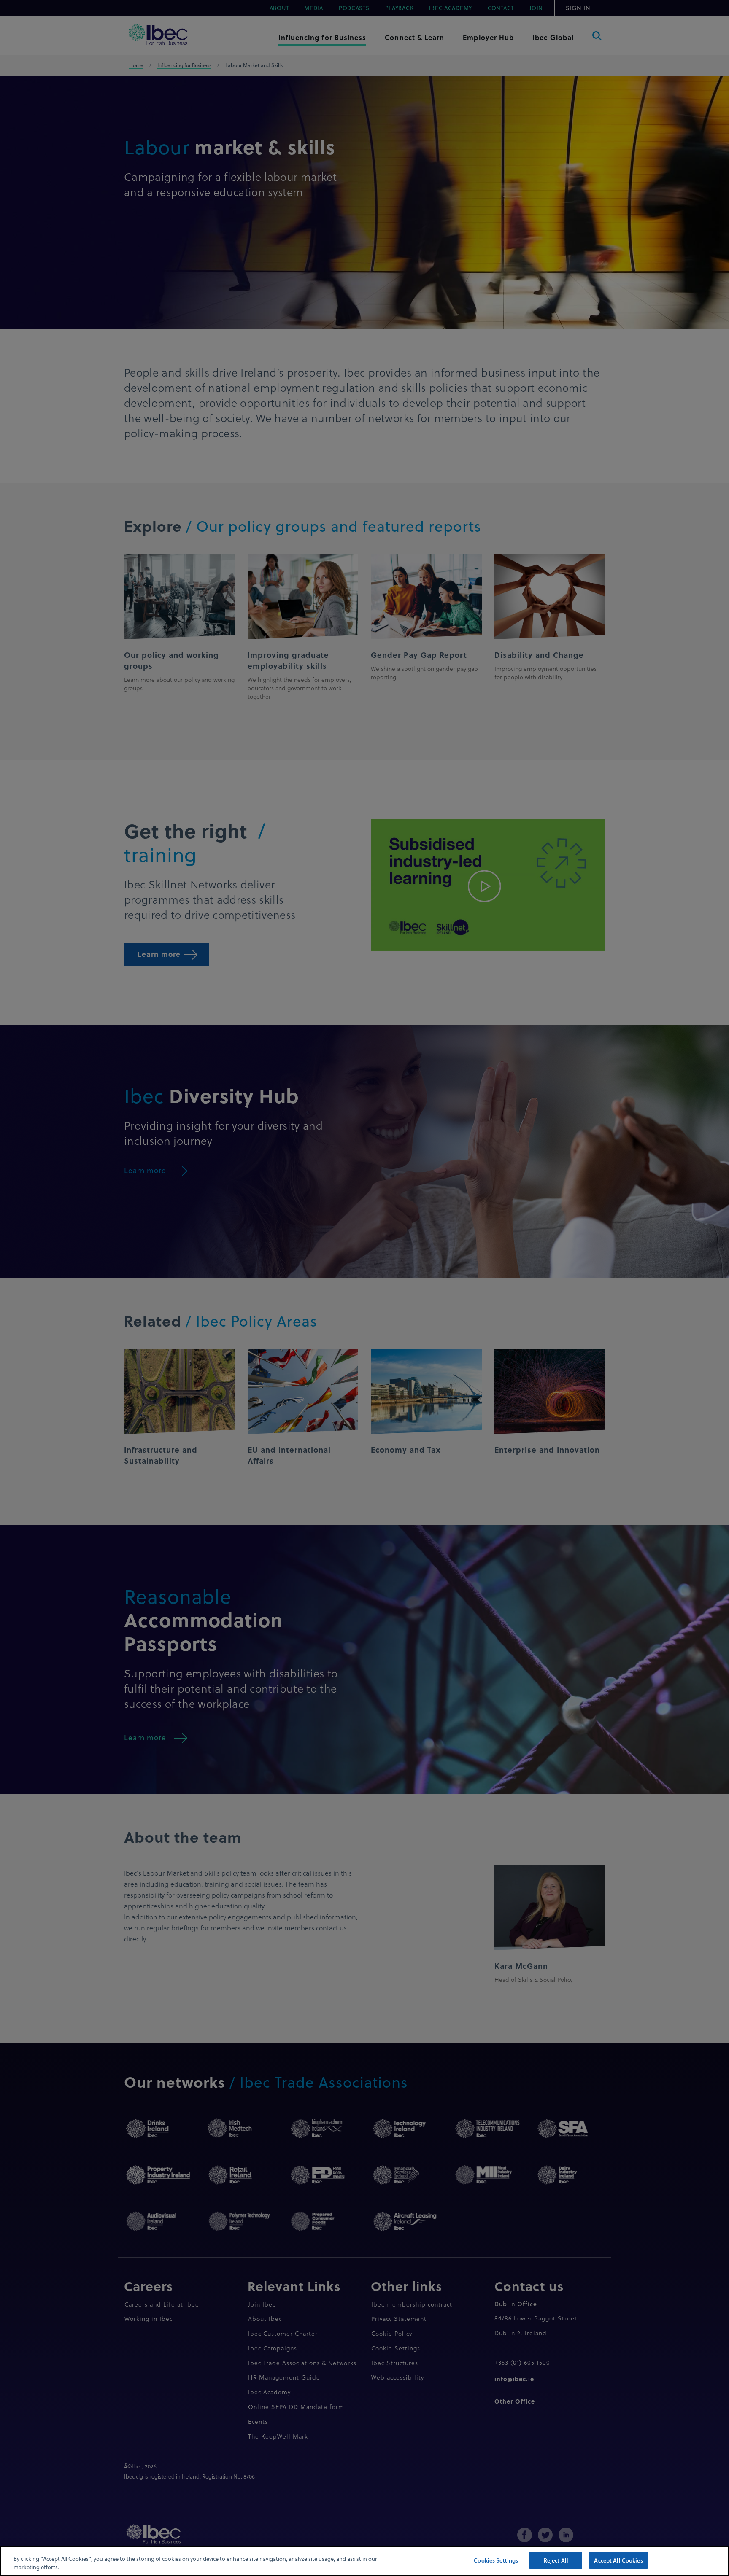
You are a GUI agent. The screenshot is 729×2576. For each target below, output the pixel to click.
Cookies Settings (496, 2560)
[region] (364, 2561)
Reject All (556, 2560)
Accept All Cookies (618, 2560)
